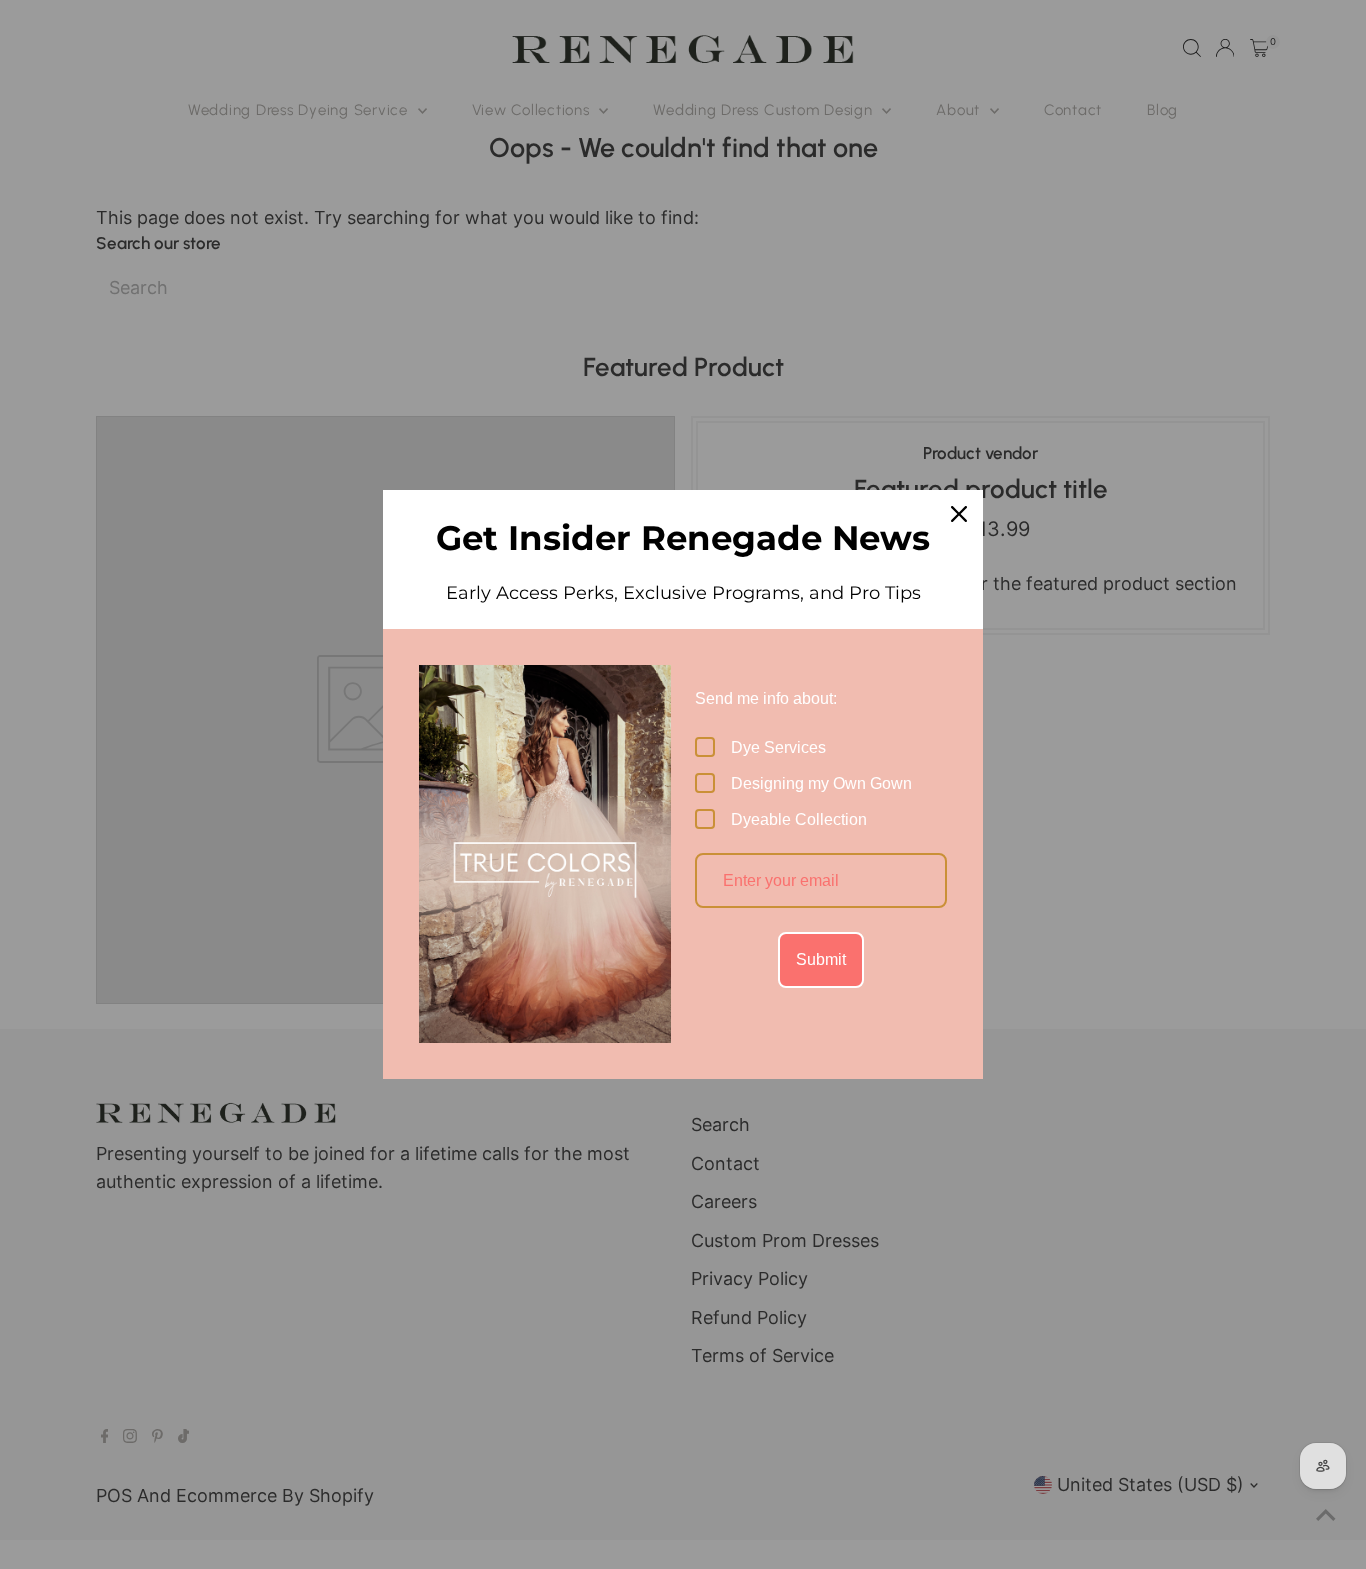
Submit (821, 959)
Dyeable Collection (799, 819)
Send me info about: (766, 698)
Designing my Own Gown (821, 783)
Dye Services (778, 747)
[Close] (959, 514)
